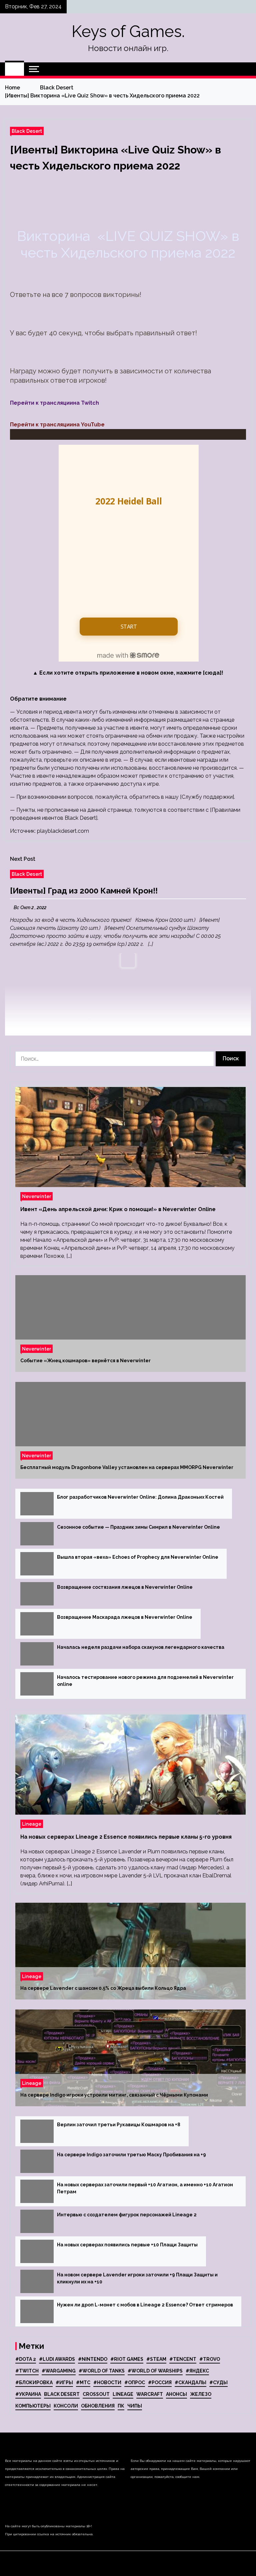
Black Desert (27, 131)
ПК (121, 2406)
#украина (28, 2394)
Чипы (135, 2406)
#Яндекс (197, 2371)
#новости (107, 2382)
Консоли (66, 2406)
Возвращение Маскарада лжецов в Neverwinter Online (125, 1617)
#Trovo (210, 2359)
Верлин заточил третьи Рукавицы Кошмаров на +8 (119, 2125)
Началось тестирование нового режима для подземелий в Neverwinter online (145, 1681)
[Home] (14, 69)
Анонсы (176, 2394)
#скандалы (190, 2382)
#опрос (135, 2382)
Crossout (96, 2394)
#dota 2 (26, 2359)
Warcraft (150, 2394)
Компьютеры (33, 2406)
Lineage (32, 1824)
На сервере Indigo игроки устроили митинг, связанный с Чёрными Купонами (114, 2095)
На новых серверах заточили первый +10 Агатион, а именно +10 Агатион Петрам (145, 2188)
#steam (156, 2359)
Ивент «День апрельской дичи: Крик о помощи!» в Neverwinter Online (118, 1209)
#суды (218, 2382)
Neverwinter (36, 1196)
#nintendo (93, 2359)
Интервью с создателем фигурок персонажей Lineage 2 (127, 2215)
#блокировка (34, 2382)
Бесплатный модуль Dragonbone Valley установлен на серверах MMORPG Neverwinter (127, 1467)
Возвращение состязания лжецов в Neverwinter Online (125, 1587)
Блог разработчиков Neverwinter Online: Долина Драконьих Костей (140, 1497)
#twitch (27, 2371)
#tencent (183, 2359)
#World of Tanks (102, 2371)
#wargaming (59, 2371)
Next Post (23, 859)
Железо (201, 2394)
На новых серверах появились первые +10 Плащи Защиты (127, 2245)
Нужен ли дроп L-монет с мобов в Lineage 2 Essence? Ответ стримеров (145, 2305)
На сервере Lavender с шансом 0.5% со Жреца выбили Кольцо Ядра (103, 1988)
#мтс (83, 2382)
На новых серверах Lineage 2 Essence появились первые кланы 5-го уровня (126, 1837)
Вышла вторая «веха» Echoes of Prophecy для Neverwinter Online (138, 1557)
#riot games (127, 2359)
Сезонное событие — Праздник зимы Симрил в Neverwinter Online (138, 1527)
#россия (160, 2382)
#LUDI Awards (57, 2359)
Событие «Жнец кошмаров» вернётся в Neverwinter (85, 1361)
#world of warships (155, 2371)
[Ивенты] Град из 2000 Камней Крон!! (84, 891)
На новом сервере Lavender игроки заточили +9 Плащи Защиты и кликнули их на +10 (137, 2278)
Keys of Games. (128, 31)
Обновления (98, 2406)
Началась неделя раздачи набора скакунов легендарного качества (141, 1647)
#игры (64, 2382)
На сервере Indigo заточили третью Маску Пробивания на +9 (131, 2155)
